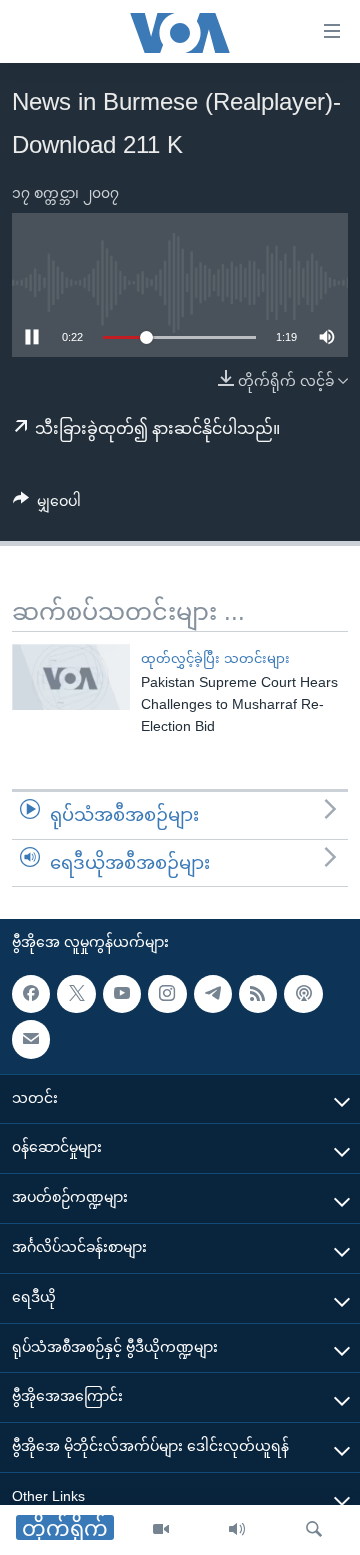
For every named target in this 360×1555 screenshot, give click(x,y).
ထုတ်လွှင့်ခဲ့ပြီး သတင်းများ (215, 658)
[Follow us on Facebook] (31, 994)
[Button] (47, 505)
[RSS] (258, 994)
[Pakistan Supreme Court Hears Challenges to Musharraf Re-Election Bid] (71, 677)
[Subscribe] (31, 1039)
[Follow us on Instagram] (167, 994)
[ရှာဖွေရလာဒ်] (314, 1530)
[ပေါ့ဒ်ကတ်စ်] (303, 994)
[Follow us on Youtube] (122, 994)
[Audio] (237, 1530)
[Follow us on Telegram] (213, 994)
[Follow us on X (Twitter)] (76, 994)
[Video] (161, 1530)
